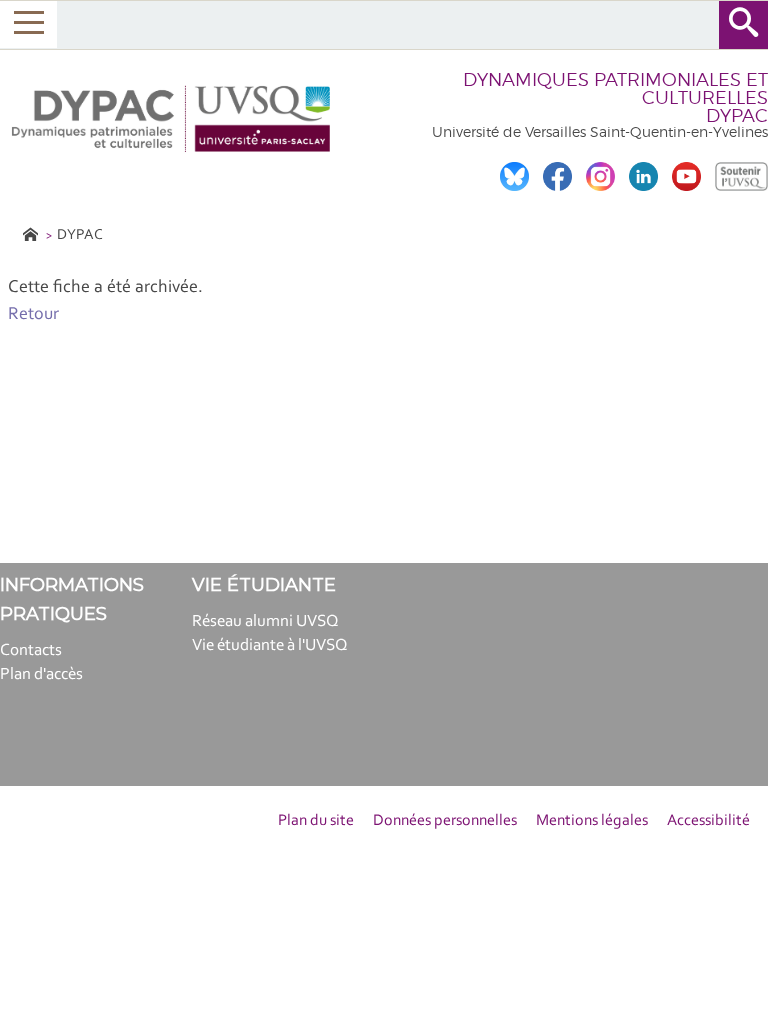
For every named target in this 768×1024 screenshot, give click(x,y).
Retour (33, 315)
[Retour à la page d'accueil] (173, 119)
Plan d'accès (41, 674)
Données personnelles (445, 821)
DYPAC (80, 235)
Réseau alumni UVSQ (265, 621)
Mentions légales (592, 821)
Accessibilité (708, 821)
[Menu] (28, 24)
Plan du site (316, 821)
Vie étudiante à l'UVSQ (270, 645)
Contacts (31, 650)
